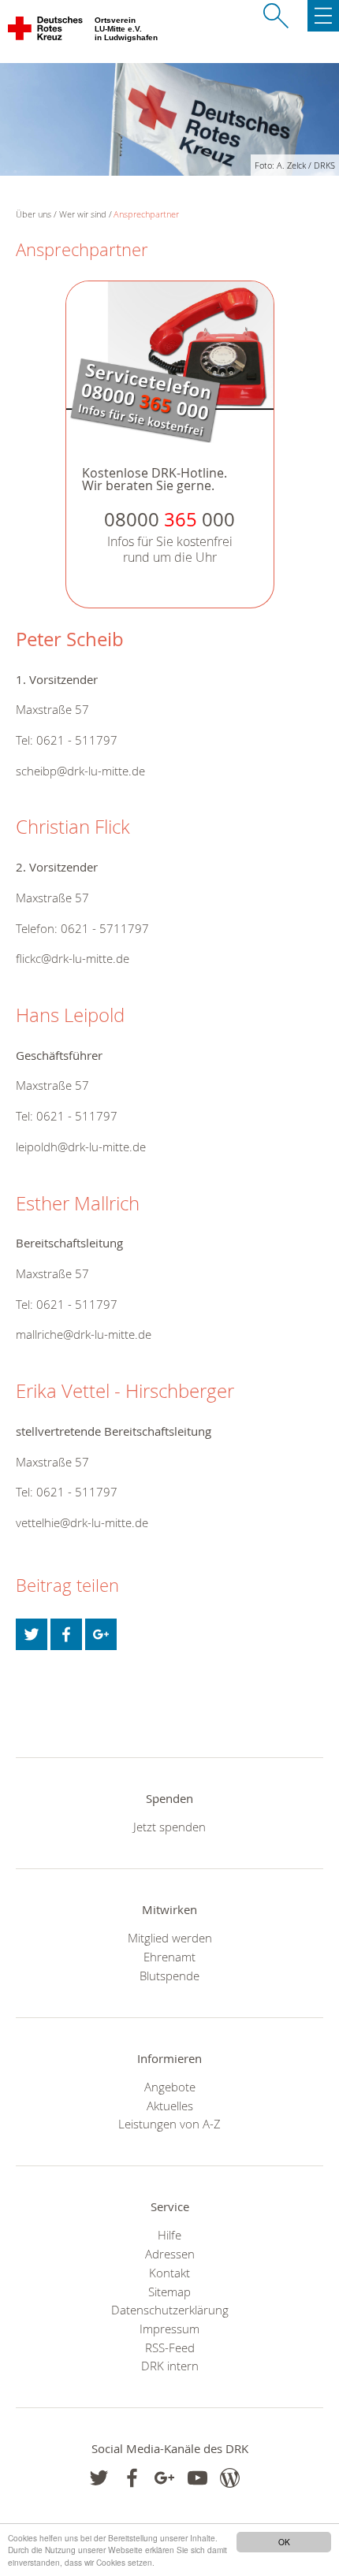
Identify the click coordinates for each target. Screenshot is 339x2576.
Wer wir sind (83, 214)
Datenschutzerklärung (170, 2310)
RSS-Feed (170, 2347)
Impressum (169, 2329)
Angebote (170, 2087)
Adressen (170, 2254)
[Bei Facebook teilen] (66, 1634)
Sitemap (169, 2292)
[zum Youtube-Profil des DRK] (197, 2478)
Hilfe (169, 2235)
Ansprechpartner (146, 214)
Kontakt (169, 2273)
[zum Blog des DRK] (230, 2478)
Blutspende (169, 1976)
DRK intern (170, 2366)
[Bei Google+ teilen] (101, 1634)
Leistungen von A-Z (169, 2124)
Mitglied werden (170, 1938)
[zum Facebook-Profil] (99, 2478)
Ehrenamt (169, 1957)
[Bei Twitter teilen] (32, 1634)
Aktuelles (170, 2106)
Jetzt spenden (169, 1827)
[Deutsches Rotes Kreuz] (46, 32)
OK (284, 2542)
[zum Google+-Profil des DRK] (164, 2478)
